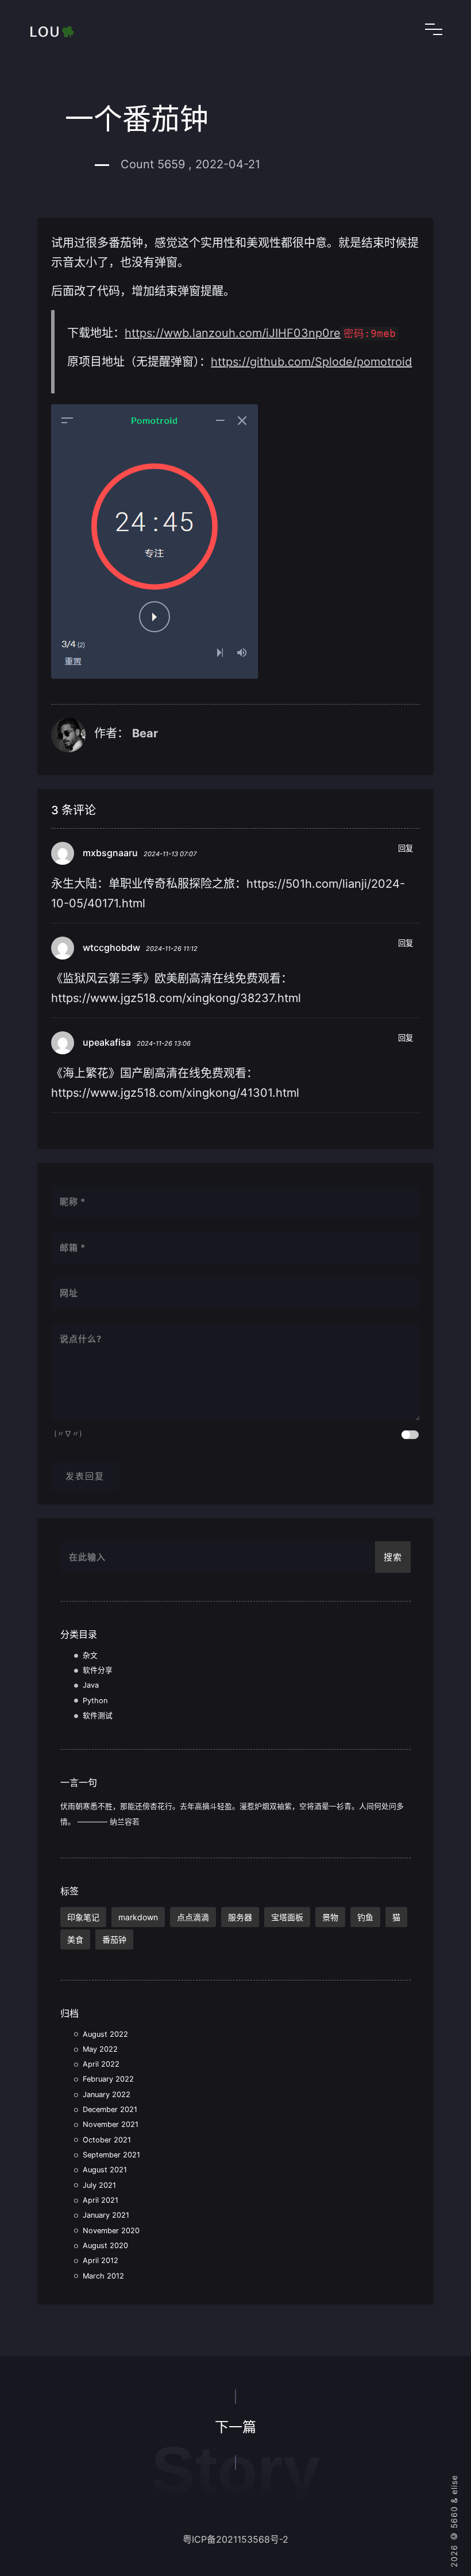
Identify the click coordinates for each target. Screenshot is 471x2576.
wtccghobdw (111, 947)
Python (95, 1701)
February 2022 (108, 2079)
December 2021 (110, 2109)
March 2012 (103, 2276)
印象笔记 (83, 1917)
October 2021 (107, 2140)
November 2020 (111, 2231)
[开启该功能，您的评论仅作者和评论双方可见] (410, 1435)
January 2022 (107, 2095)
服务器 (240, 1917)
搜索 (393, 1557)
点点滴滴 (193, 1917)
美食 (75, 1939)
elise (454, 2485)
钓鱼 (365, 1917)
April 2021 (101, 2200)
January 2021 (106, 2215)
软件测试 (98, 1716)
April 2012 (101, 2260)
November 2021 (111, 2124)
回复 (406, 848)
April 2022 (101, 2064)
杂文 (90, 1655)
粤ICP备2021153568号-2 (235, 2539)
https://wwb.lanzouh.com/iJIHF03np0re (233, 333)
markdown (138, 1917)
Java (91, 1685)
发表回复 (85, 1476)
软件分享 (98, 1670)
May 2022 (100, 2049)
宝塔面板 (287, 1917)
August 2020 (105, 2246)
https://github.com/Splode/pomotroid (311, 362)
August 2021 (105, 2170)
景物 (330, 1917)
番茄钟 (114, 1939)
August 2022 (105, 2034)
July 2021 (99, 2185)
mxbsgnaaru (110, 853)
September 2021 (111, 2155)
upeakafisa (107, 1042)
